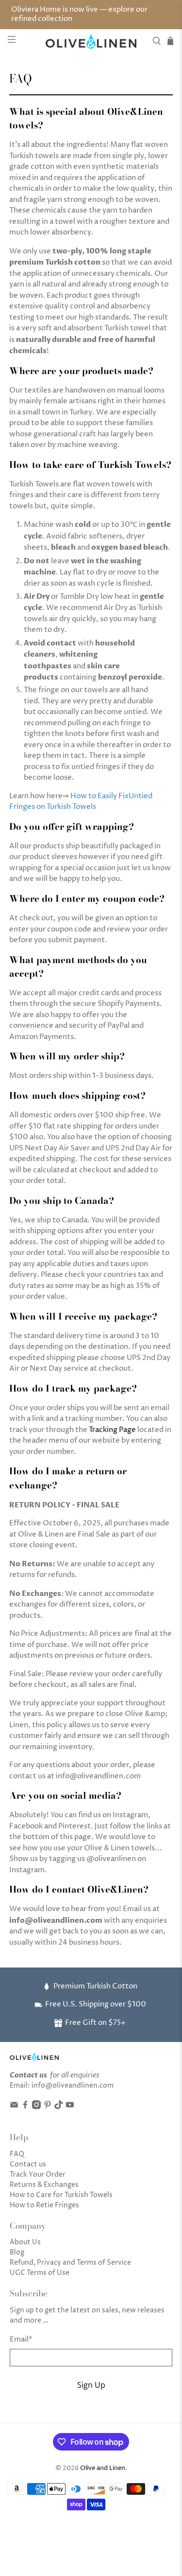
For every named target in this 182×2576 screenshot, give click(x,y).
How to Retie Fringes (44, 2205)
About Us (25, 2242)
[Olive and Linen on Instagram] (36, 2107)
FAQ (17, 2154)
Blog (17, 2252)
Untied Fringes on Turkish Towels (81, 802)
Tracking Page (112, 1430)
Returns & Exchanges (44, 2185)
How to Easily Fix (99, 796)
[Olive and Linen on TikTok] (59, 2107)
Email (21, 2339)
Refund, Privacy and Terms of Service (70, 2263)
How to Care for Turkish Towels (61, 2195)
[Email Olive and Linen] (14, 2107)
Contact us (28, 2164)
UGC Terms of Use (40, 2273)
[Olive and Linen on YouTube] (70, 2107)
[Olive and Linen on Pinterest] (48, 2107)
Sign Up (91, 2385)
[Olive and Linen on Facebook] (25, 2107)
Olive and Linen (103, 2468)
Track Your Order (38, 2174)
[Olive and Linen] (91, 41)
